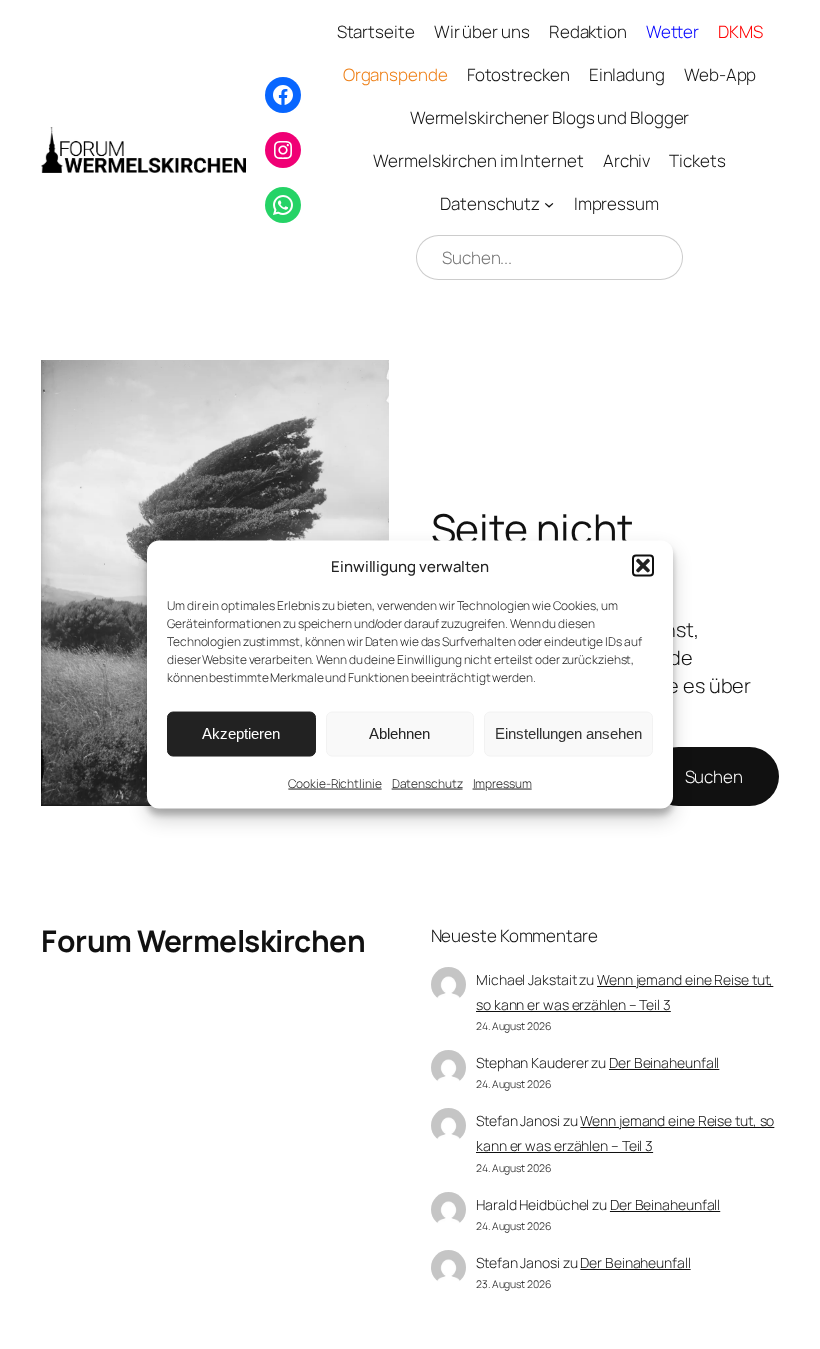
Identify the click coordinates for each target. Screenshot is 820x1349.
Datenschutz (427, 782)
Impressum (502, 782)
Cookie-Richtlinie (334, 782)
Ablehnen (399, 733)
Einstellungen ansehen (568, 733)
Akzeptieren (241, 733)
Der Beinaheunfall (664, 1062)
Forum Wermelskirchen (203, 940)
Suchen (714, 776)
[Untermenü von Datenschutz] (549, 204)
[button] (643, 566)
